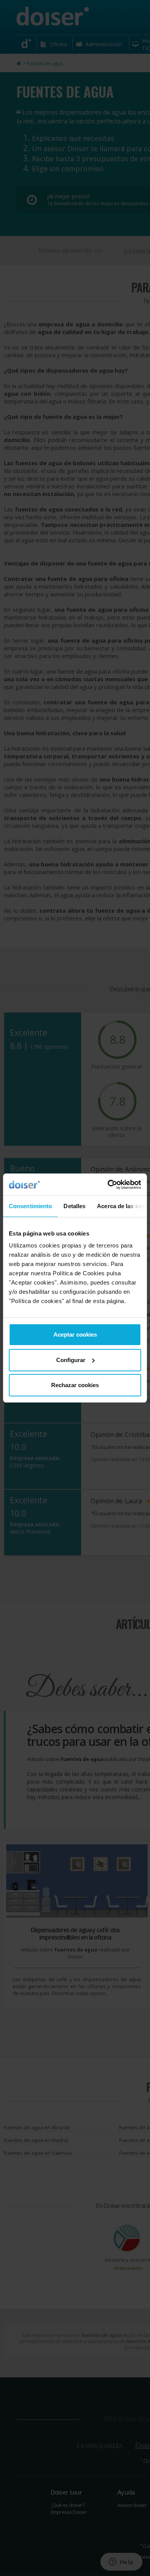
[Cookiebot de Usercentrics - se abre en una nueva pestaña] (108, 1185)
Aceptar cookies (75, 1334)
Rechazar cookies (75, 1385)
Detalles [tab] (74, 1206)
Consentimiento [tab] (30, 1206)
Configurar (71, 1360)
